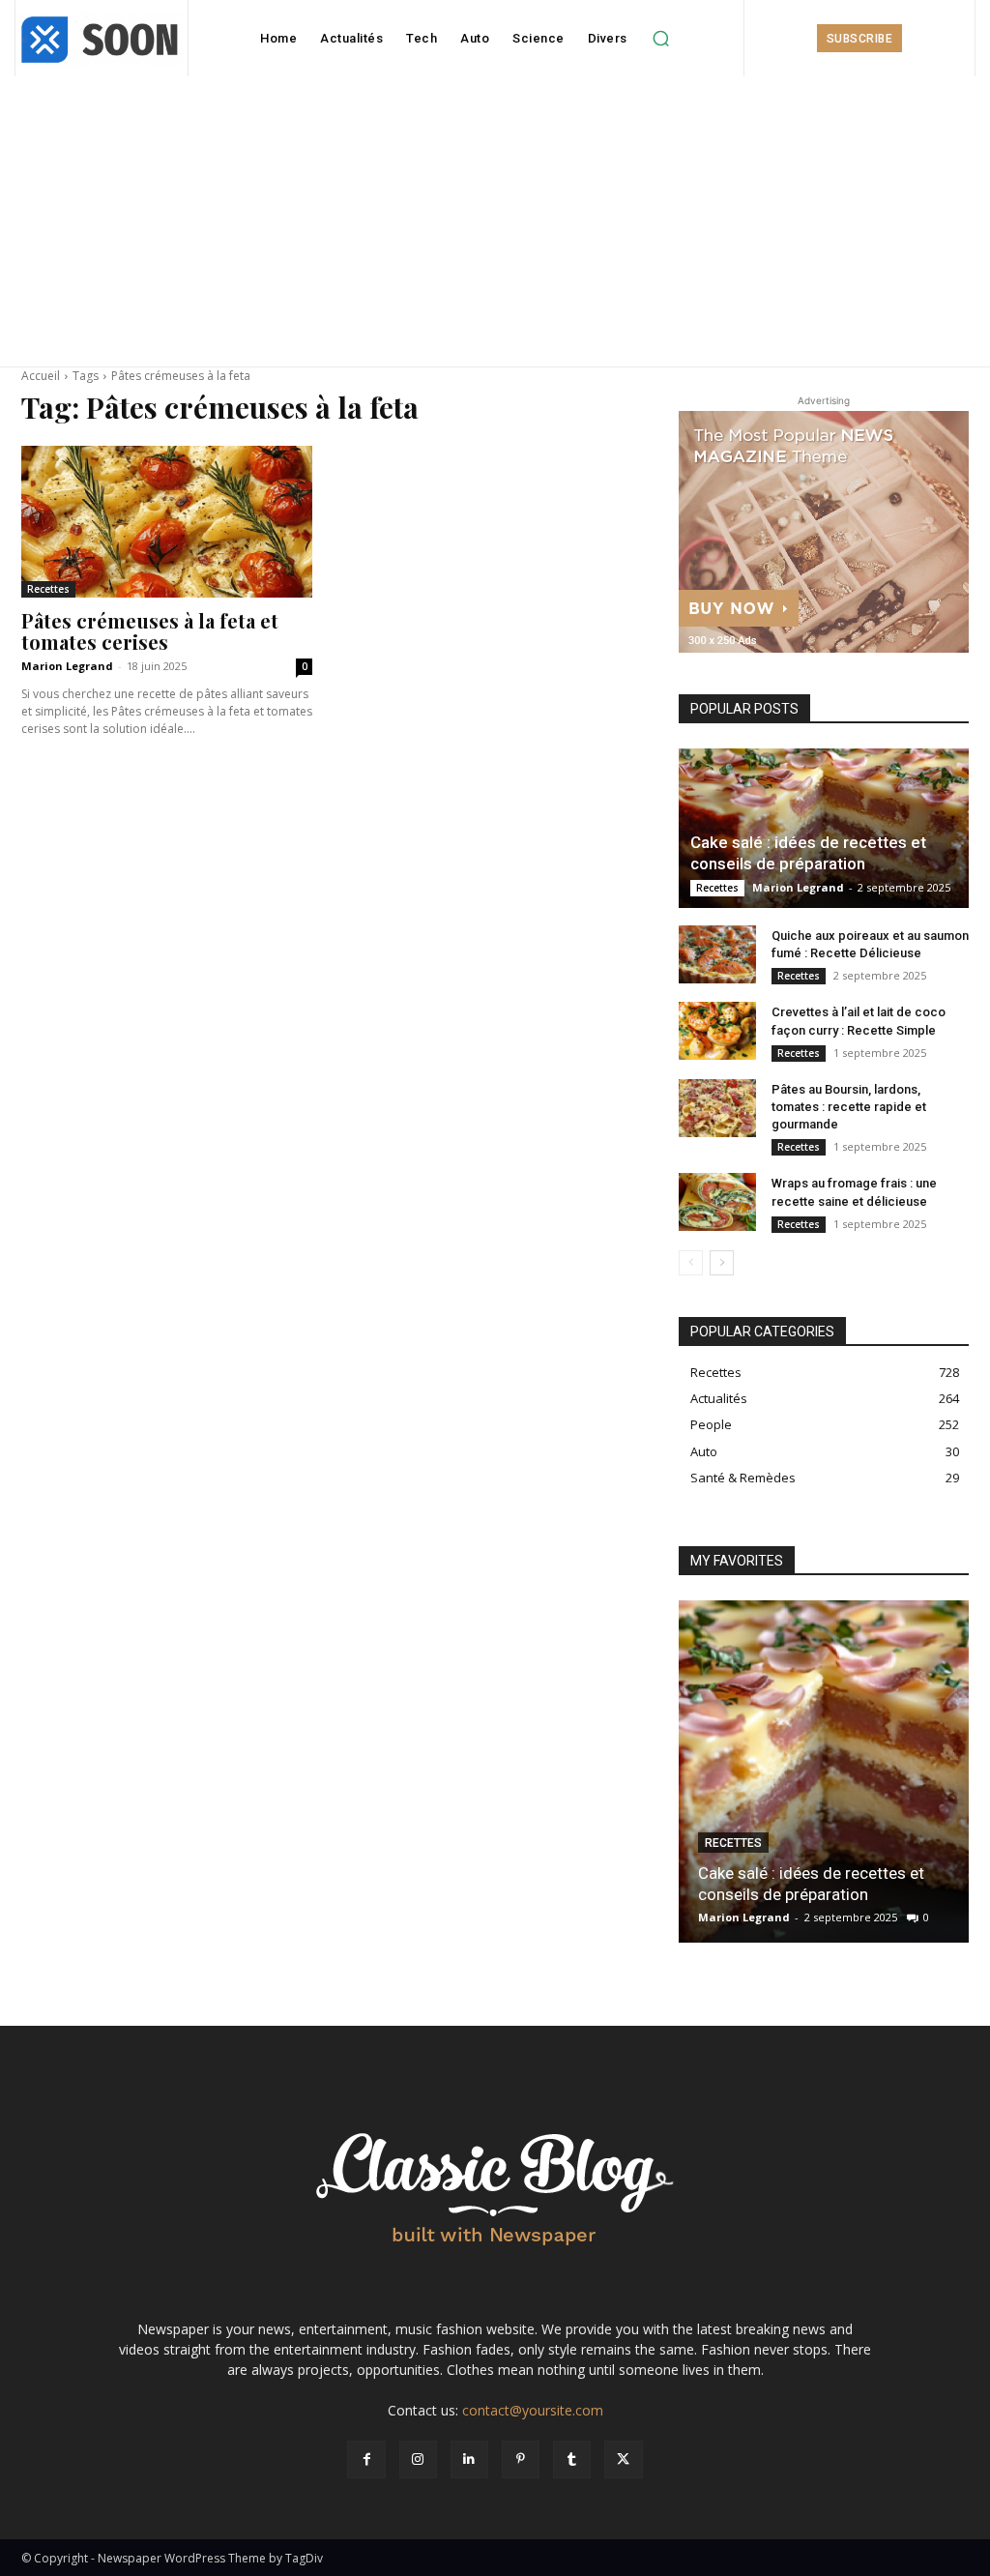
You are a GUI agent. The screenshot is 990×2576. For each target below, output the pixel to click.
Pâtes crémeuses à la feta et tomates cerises (150, 631)
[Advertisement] (495, 221)
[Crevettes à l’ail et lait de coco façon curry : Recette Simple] (717, 1031)
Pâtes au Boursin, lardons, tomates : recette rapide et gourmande (849, 1107)
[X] (623, 2459)
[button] (661, 39)
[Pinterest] (521, 2459)
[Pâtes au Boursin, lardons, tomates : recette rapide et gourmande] (717, 1108)
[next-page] (722, 1263)
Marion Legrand (67, 666)
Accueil (41, 376)
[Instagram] (418, 2459)
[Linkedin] (469, 2459)
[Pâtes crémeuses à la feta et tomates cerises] (167, 522)
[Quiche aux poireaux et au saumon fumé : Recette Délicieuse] (717, 954)
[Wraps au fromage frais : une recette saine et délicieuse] (717, 1202)
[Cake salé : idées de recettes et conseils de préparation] (824, 828)
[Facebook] (366, 2459)
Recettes (48, 589)
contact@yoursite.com (533, 2410)
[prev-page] (691, 1263)
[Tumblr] (572, 2459)
